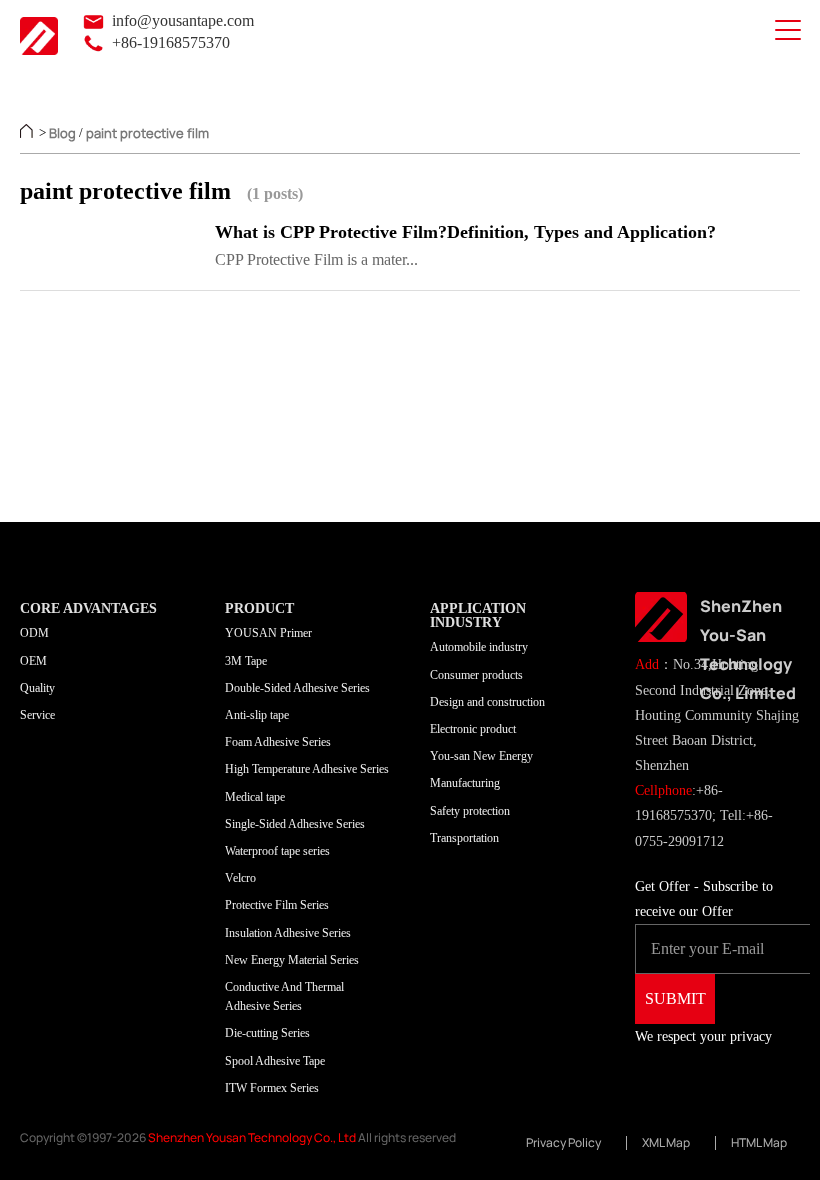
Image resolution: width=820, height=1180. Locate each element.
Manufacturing (465, 783)
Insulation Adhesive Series (288, 933)
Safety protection (470, 811)
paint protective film (147, 133)
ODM (34, 633)
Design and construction (487, 702)
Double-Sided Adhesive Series (297, 688)
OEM (33, 661)
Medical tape (255, 797)
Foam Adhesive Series (278, 742)
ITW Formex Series (272, 1088)
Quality (37, 688)
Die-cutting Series (267, 1033)
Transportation (464, 838)
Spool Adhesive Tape (275, 1061)
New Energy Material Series (292, 960)
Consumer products (476, 675)
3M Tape (246, 661)
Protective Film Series (277, 905)
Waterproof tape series (277, 851)
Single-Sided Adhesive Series (295, 824)
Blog (62, 133)
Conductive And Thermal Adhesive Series (284, 996)
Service (37, 715)
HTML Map (759, 1143)
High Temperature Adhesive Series (307, 769)
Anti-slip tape (257, 715)
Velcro (240, 878)
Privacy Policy (563, 1143)
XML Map (666, 1143)
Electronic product (473, 729)
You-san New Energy (481, 756)
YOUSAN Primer (268, 633)
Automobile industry (479, 647)
